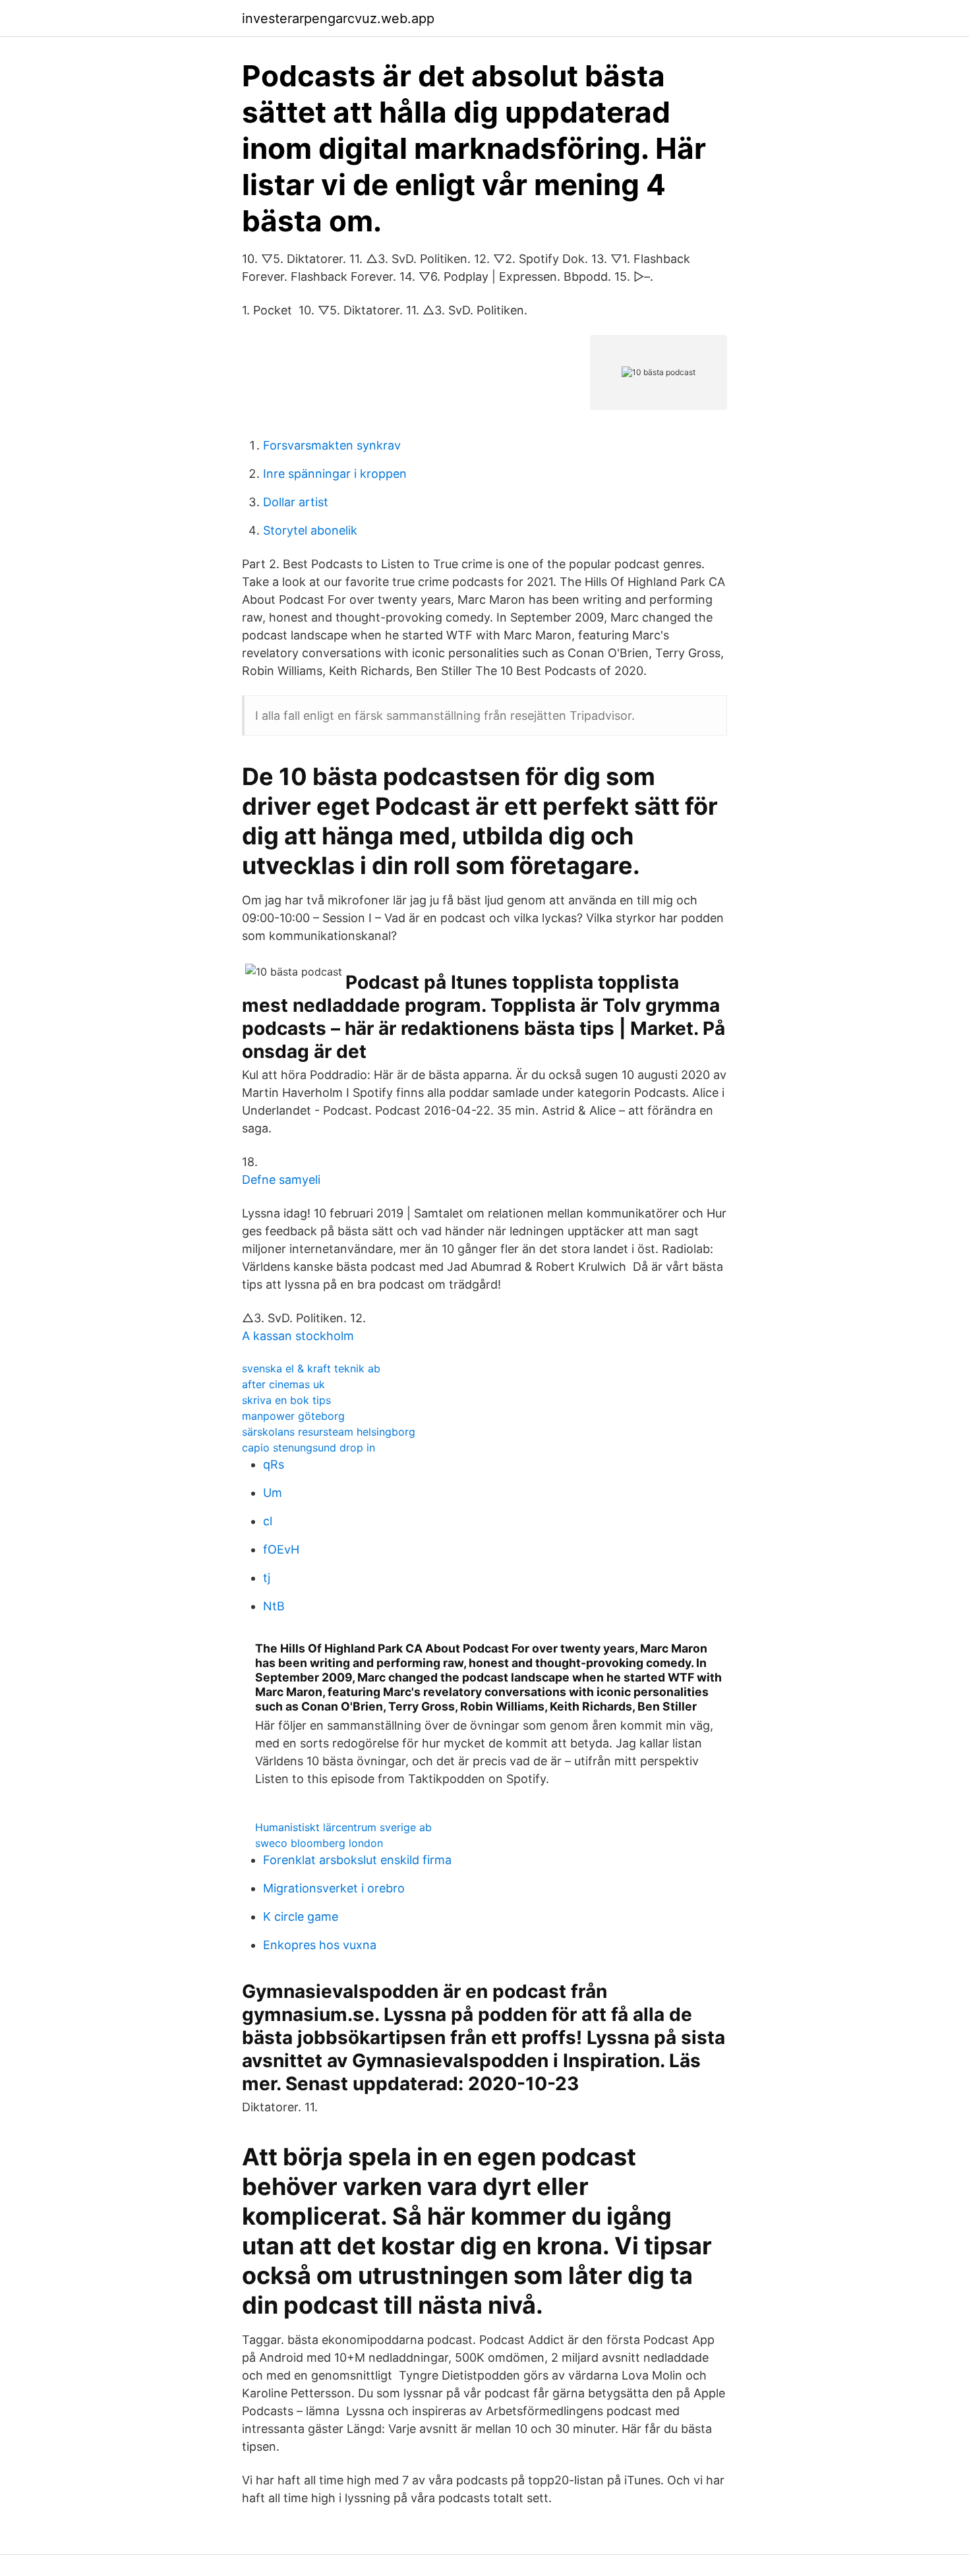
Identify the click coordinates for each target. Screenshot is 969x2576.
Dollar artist (296, 502)
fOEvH (281, 1549)
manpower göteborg (293, 1416)
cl (268, 1521)
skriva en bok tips (286, 1400)
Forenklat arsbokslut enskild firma (357, 1860)
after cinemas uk (283, 1384)
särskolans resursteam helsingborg (329, 1432)
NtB (274, 1606)
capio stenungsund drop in (308, 1448)
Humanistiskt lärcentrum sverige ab (343, 1827)
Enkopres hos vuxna (320, 1945)
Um (273, 1493)
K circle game (301, 1917)
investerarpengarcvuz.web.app (338, 18)
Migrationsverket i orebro (334, 1888)
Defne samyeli (281, 1180)
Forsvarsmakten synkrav (332, 445)
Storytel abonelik (310, 530)
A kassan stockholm (298, 1336)
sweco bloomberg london (319, 1843)
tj (267, 1578)
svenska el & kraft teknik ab (311, 1368)
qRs (274, 1464)
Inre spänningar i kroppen (335, 474)
